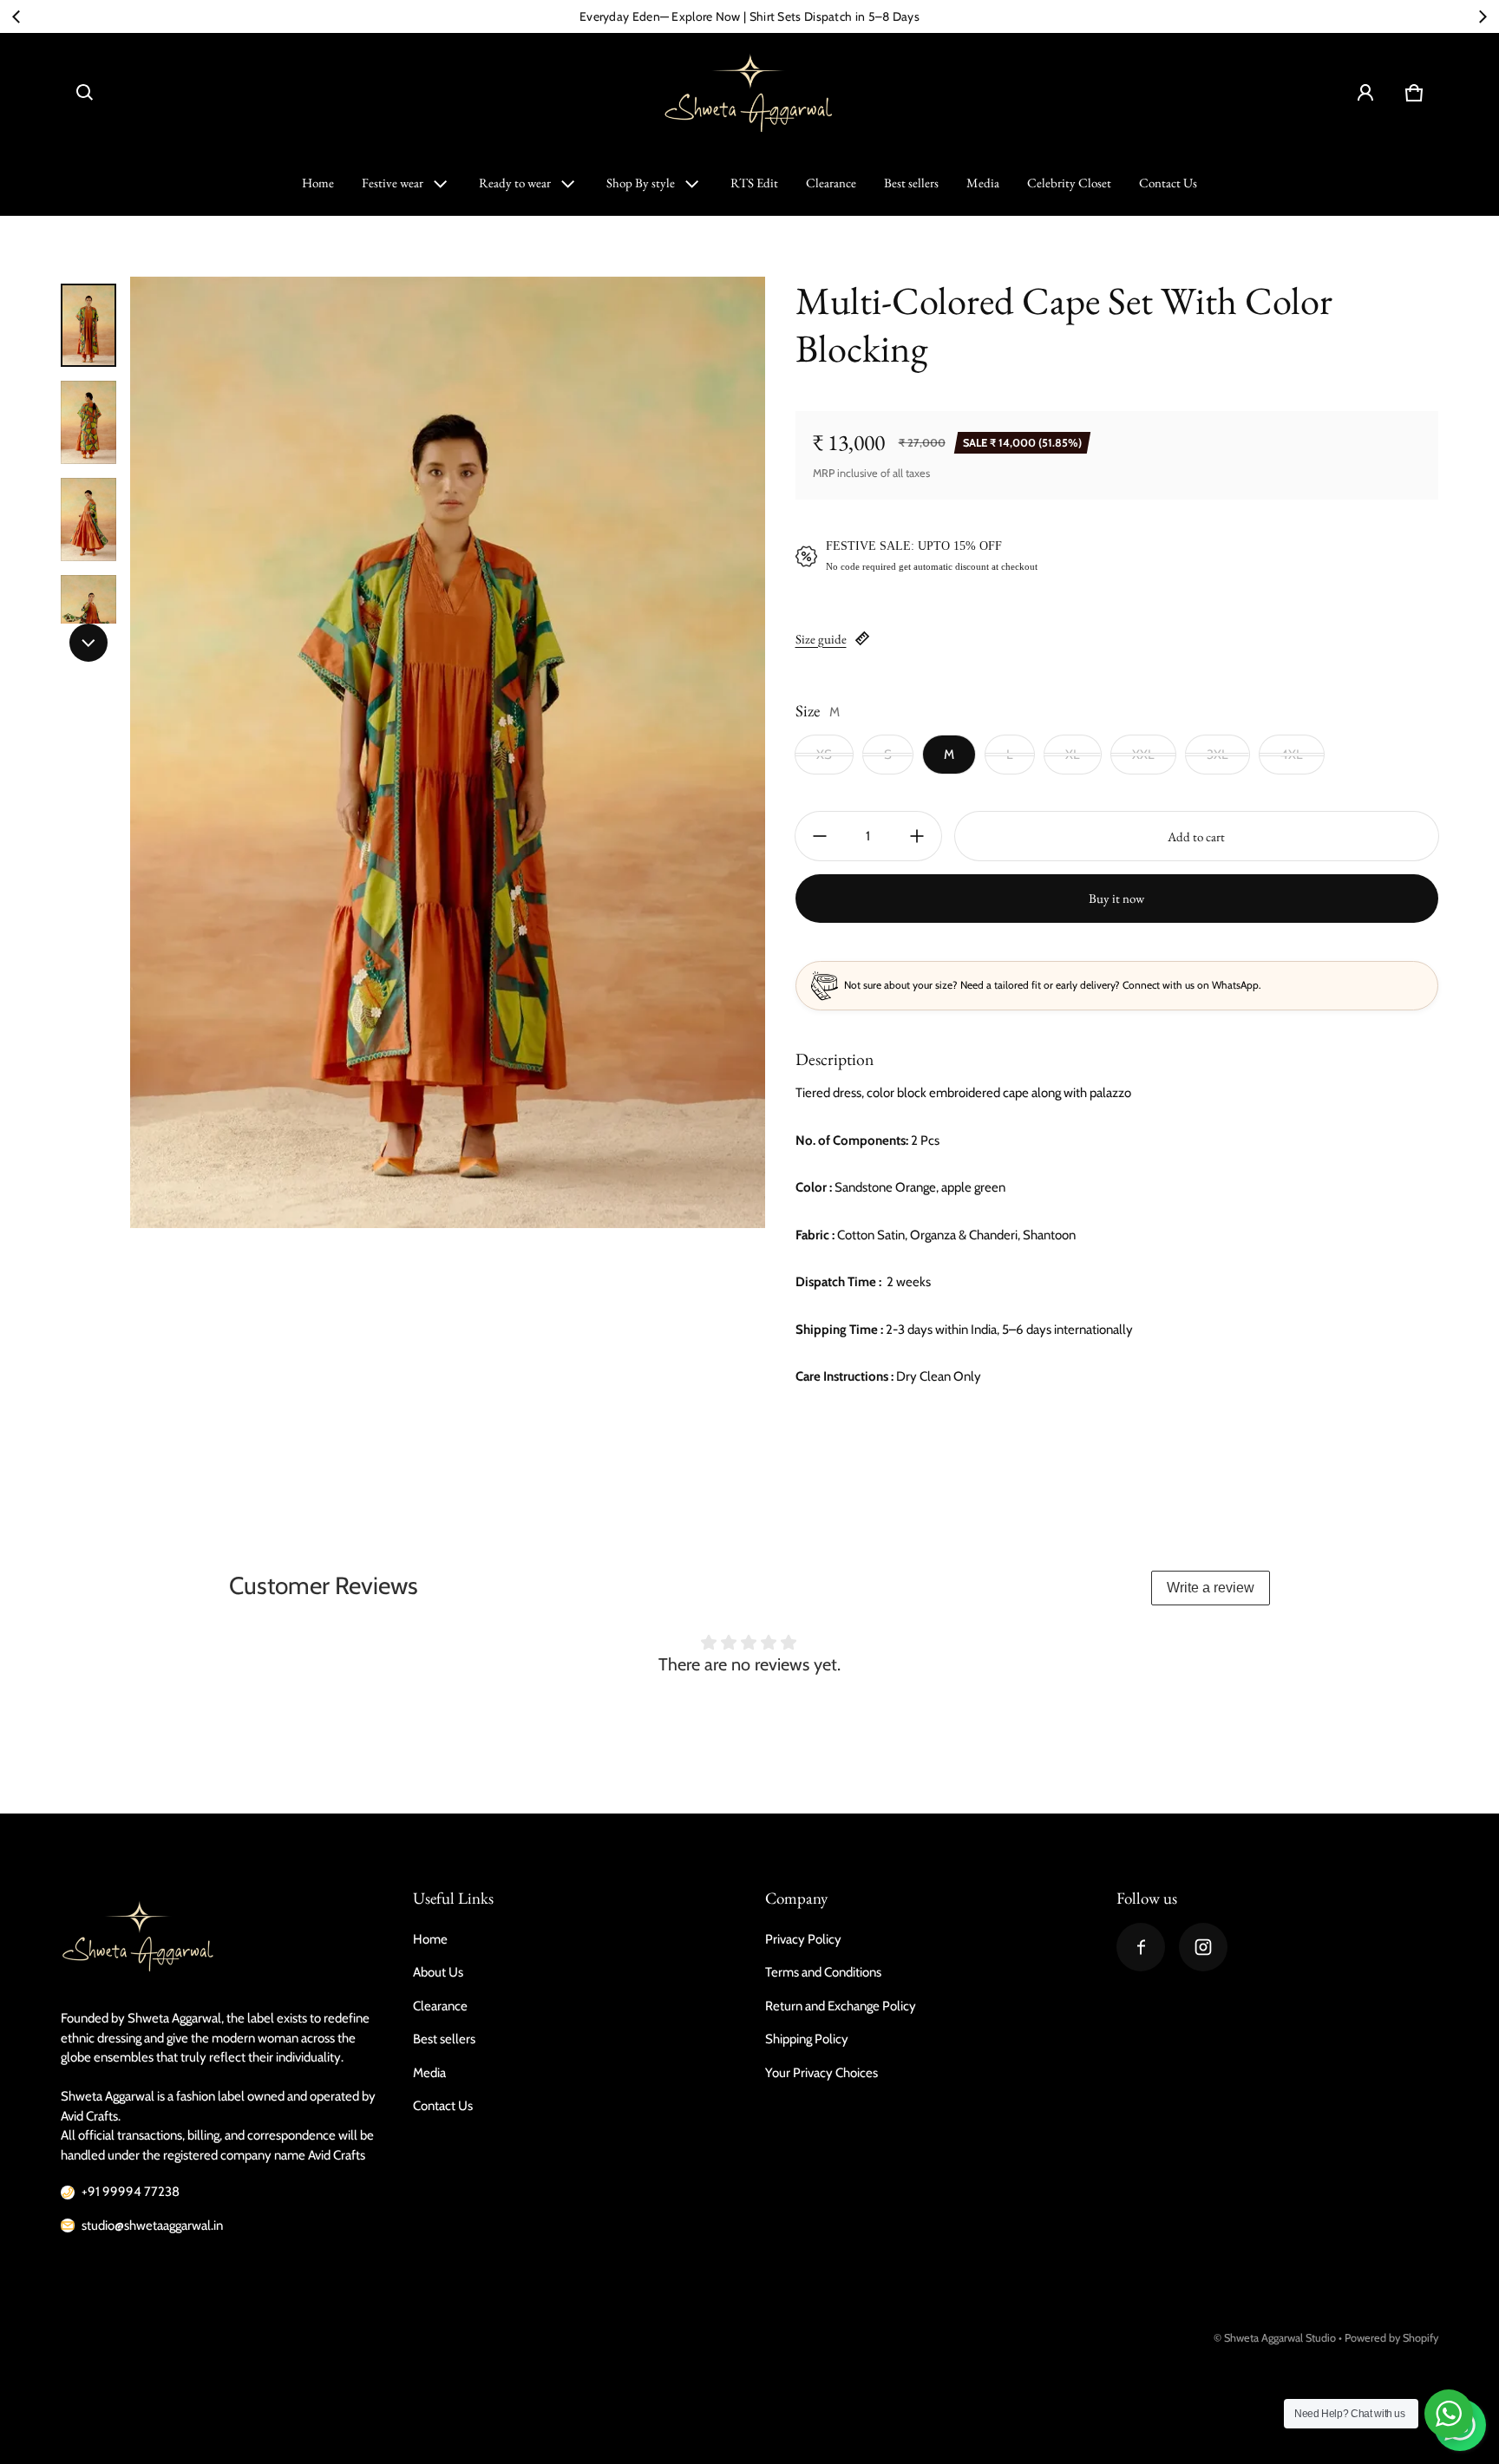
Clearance (831, 183)
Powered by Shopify (1391, 2338)
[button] (85, 93)
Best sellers (911, 183)
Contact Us (1168, 183)
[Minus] (820, 836)
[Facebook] (1141, 1947)
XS (824, 755)
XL (1073, 755)
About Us (438, 1972)
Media (983, 183)
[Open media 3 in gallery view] (88, 520)
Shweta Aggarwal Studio (1280, 2338)
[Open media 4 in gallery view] (88, 617)
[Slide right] (1483, 16)
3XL (1218, 755)
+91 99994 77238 (131, 2192)
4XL (1292, 755)
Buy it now (1116, 898)
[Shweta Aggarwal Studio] (749, 93)
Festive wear (393, 183)
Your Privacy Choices (822, 2073)
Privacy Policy (803, 1939)
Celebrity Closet (1069, 183)
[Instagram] (1203, 1947)
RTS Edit (754, 183)
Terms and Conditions (823, 1972)
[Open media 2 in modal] (448, 752)
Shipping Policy (807, 2039)
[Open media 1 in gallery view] (88, 325)
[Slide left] (16, 16)
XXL (1143, 755)
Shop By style (641, 183)
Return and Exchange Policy (841, 2006)
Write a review (1211, 1588)
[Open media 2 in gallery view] (88, 422)
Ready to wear (515, 183)
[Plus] (917, 836)
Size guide (821, 639)
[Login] (1365, 93)
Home (318, 183)
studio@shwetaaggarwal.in (152, 2225)
